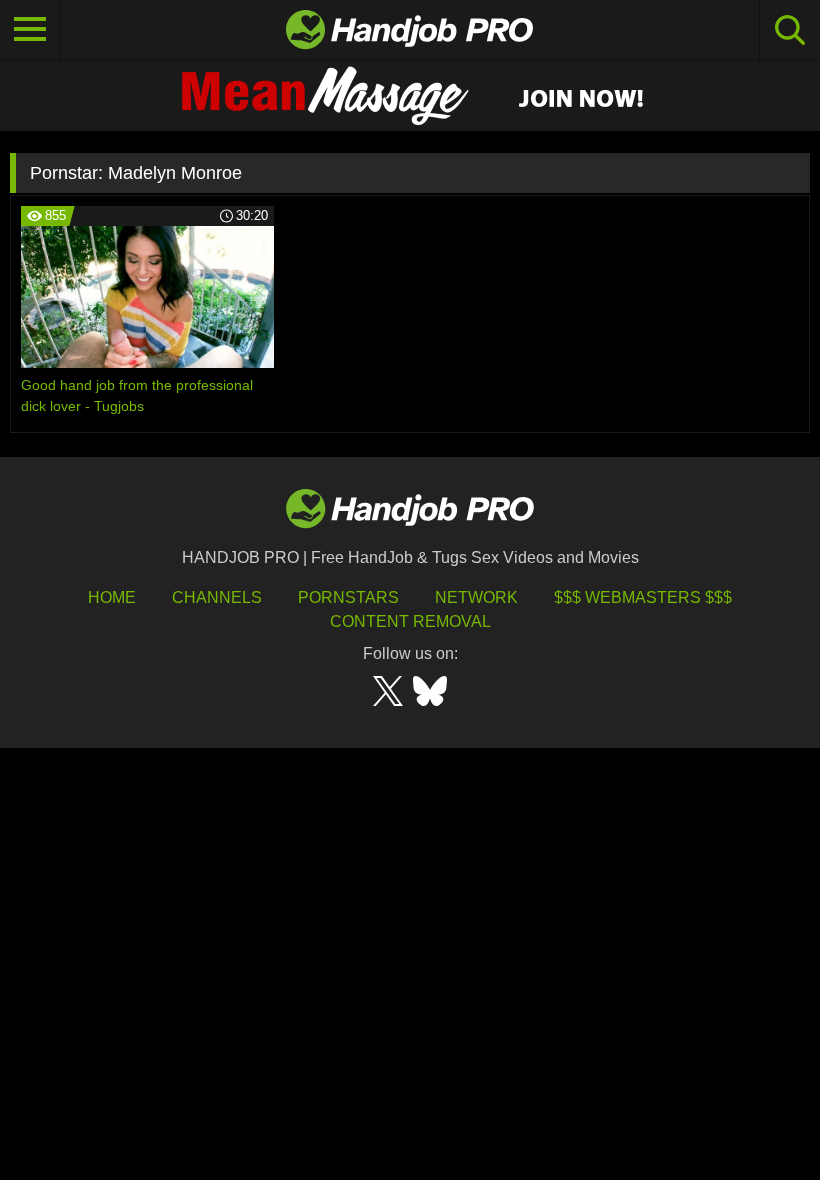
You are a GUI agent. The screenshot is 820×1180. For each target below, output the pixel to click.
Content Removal (410, 621)
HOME (112, 597)
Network (476, 597)
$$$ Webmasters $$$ (643, 597)
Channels (217, 597)
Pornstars (348, 597)
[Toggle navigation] (30, 30)
